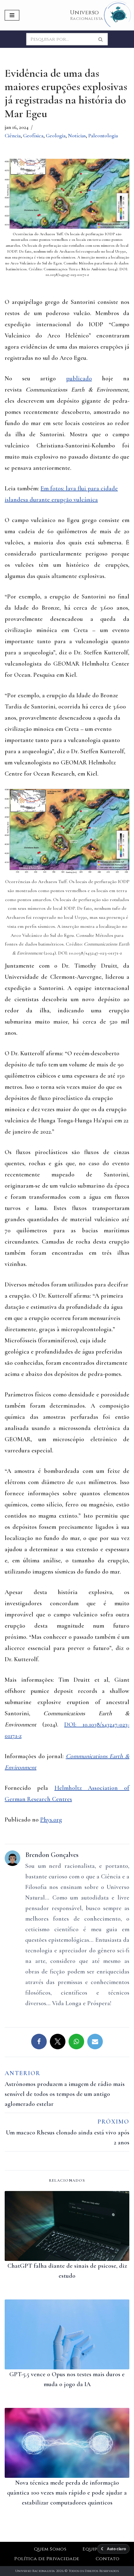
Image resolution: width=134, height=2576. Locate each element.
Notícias (77, 136)
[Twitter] (58, 2042)
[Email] (95, 2042)
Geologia (56, 136)
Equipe (91, 2549)
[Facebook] (39, 2042)
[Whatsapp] (76, 2042)
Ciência (13, 136)
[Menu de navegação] (12, 15)
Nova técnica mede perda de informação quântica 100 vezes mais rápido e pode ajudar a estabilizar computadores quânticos (67, 2493)
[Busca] (101, 39)
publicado (79, 378)
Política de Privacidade (47, 2559)
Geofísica (33, 136)
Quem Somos (50, 2549)
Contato (108, 2559)
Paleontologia (103, 136)
